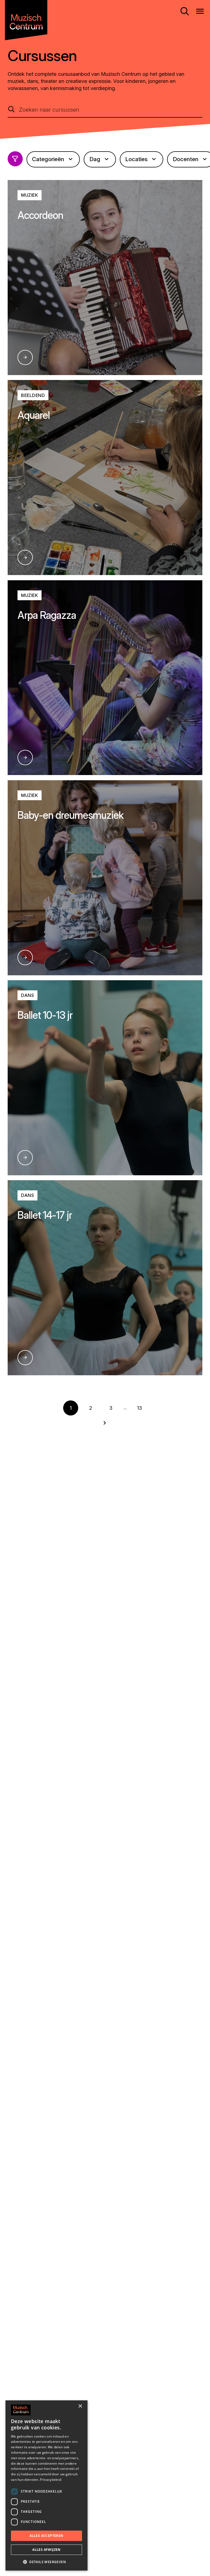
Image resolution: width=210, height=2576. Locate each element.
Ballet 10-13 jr (45, 1015)
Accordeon (40, 215)
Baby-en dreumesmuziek (71, 815)
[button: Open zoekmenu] (185, 11)
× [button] (80, 2406)
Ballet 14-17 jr (45, 1215)
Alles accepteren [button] (46, 2536)
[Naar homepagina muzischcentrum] (26, 20)
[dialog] (46, 2485)
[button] (46, 2562)
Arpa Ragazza (47, 615)
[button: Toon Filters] (15, 159)
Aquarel (33, 415)
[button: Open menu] (200, 11)
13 (139, 1408)
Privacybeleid (51, 2480)
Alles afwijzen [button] (46, 2550)
